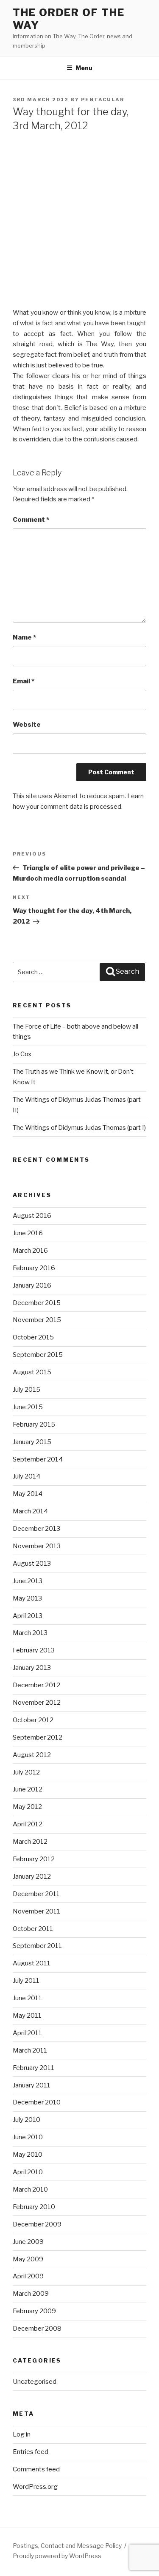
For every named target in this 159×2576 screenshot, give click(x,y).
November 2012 (37, 1703)
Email (24, 681)
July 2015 (26, 1390)
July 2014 (26, 1476)
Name (24, 637)
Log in (22, 2434)
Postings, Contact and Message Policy (67, 2546)
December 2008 (37, 2329)
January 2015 (32, 1442)
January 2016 (32, 1285)
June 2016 (28, 1233)
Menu (84, 68)
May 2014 (28, 1494)
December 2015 (37, 1303)
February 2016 (34, 1268)
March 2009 (31, 2294)
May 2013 (27, 1598)
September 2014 (38, 1459)
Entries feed (31, 2452)
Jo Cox (22, 1054)
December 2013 (36, 1529)
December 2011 (36, 1894)
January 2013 (32, 1668)
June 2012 (28, 1789)
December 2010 (37, 2102)
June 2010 (28, 2137)
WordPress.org (35, 2487)
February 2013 (34, 1650)
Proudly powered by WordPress (57, 2556)
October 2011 (33, 1929)
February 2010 (34, 2207)
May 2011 (27, 2016)
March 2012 (30, 1842)
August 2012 (32, 1755)
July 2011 (26, 1981)
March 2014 (30, 1511)
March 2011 (30, 2050)
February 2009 (34, 2311)
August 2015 (32, 1372)
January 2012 (32, 1877)
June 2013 (28, 1581)
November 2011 (36, 1911)
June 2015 (28, 1407)
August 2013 (32, 1564)
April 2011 (27, 2033)
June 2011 (27, 1998)
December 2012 (36, 1685)
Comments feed (36, 2469)
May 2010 (28, 2155)
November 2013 (37, 1546)
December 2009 (37, 2224)
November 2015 (37, 1320)
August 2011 (32, 1963)
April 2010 (28, 2172)
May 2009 (28, 2259)
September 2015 (38, 1355)
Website (27, 725)
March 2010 (30, 2189)
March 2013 (30, 1633)
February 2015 (34, 1424)
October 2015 (33, 1337)
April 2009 (28, 2276)
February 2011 (33, 2068)
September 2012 (38, 1737)
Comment (31, 520)
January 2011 (32, 2085)
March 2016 (30, 1251)
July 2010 (26, 2120)
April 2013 (28, 1616)
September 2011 (37, 1946)
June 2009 (28, 2242)
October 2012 (33, 1720)
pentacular (103, 100)
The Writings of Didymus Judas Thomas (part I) (79, 1128)
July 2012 (26, 1772)
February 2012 (34, 1859)
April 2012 (28, 1824)
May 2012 (27, 1807)
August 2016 (32, 1216)
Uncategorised (35, 2382)
